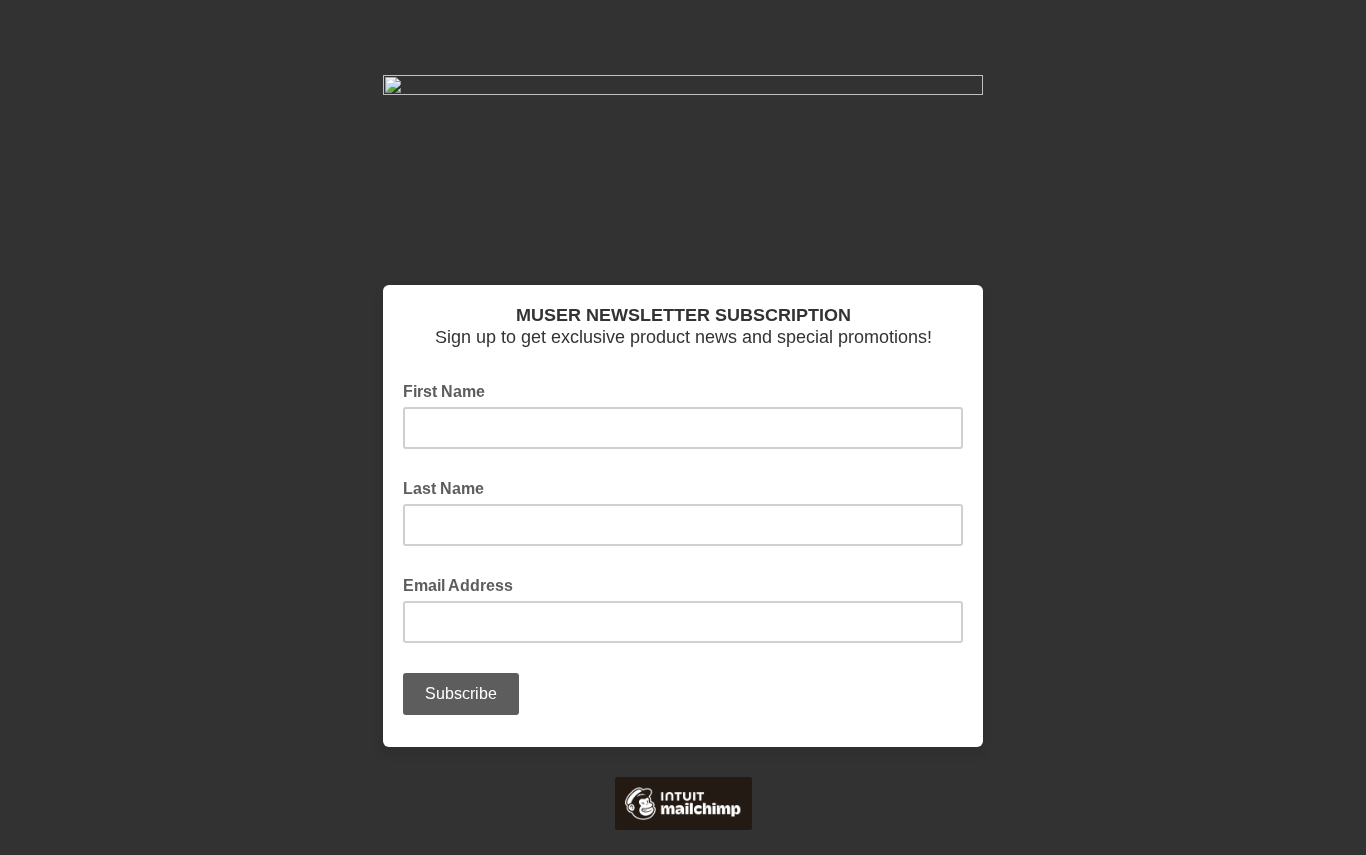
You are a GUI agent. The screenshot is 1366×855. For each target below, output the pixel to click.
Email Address (464, 584)
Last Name (449, 487)
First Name (450, 390)
